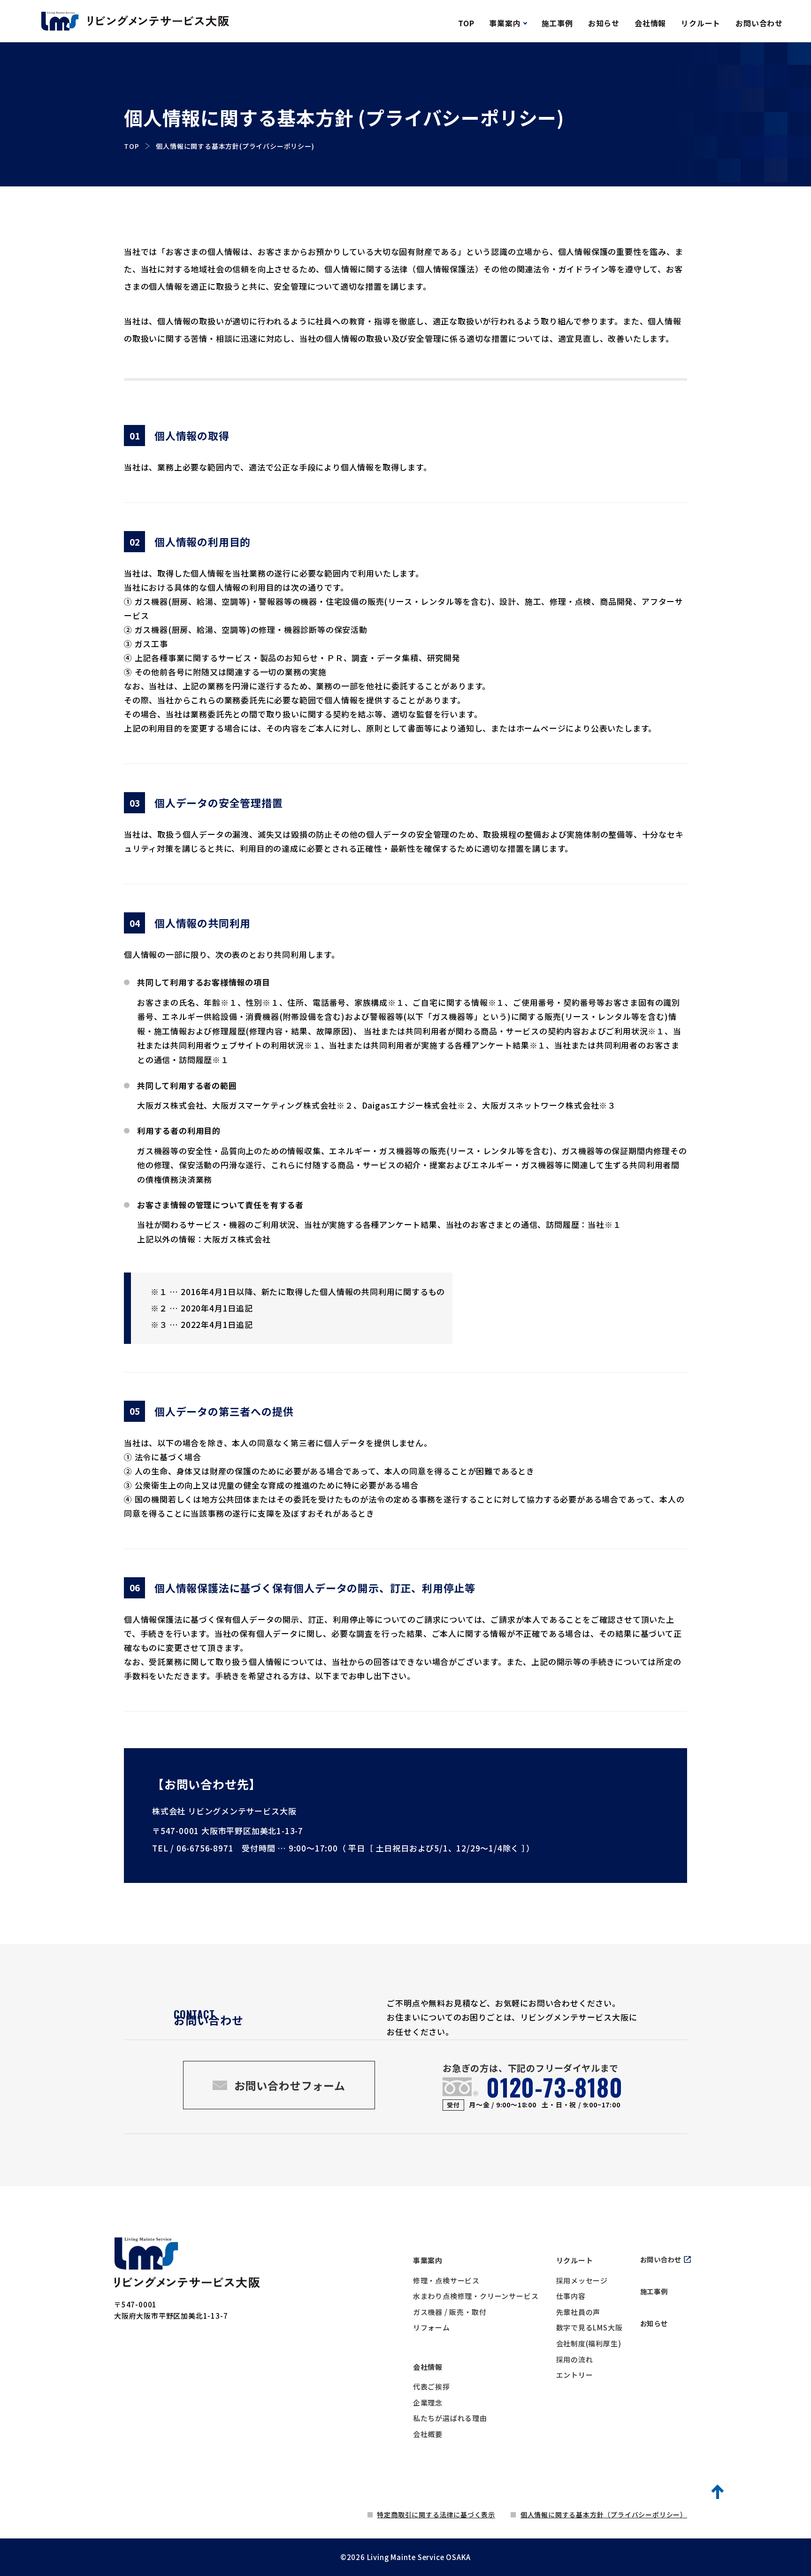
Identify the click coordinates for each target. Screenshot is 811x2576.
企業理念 (428, 2402)
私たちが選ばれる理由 (450, 2418)
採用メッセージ (582, 2280)
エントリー (575, 2375)
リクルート (575, 2260)
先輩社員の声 (578, 2312)
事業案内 (428, 2260)
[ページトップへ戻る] (719, 2491)
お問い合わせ (661, 2259)
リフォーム (432, 2327)
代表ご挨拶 (432, 2387)
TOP (131, 146)
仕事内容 (571, 2296)
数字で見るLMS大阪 (589, 2327)
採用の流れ (575, 2359)
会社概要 (428, 2434)
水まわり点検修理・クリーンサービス (476, 2296)
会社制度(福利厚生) (589, 2343)
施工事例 (654, 2291)
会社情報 (428, 2367)
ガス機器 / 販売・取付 (450, 2312)
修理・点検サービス (446, 2280)
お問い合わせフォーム (290, 2085)
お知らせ (654, 2323)
